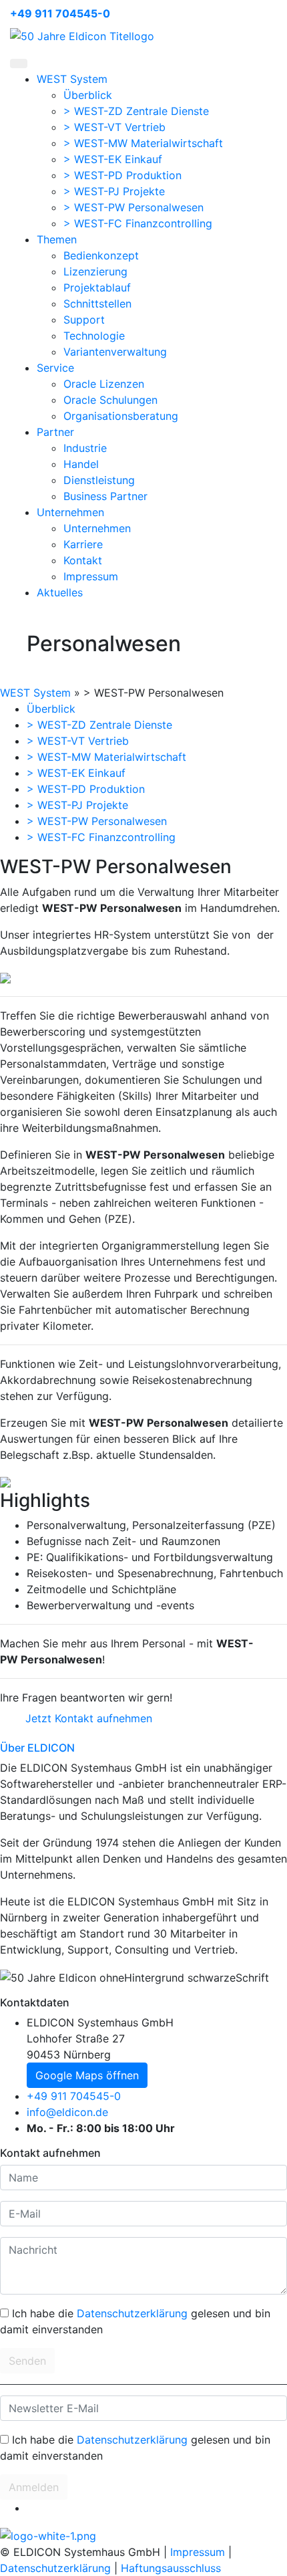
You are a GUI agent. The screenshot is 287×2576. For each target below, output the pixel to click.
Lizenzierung (95, 271)
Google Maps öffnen (87, 2075)
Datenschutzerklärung (132, 2313)
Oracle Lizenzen (104, 384)
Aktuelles (60, 592)
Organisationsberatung (121, 416)
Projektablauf (97, 287)
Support (84, 320)
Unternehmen (70, 512)
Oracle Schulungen (110, 400)
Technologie (94, 336)
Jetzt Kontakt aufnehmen (89, 1718)
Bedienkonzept (101, 255)
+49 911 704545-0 (60, 13)
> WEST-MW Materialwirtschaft (143, 143)
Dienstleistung (99, 480)
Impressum (91, 576)
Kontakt (83, 560)
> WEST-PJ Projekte (114, 191)
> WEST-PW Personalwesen (133, 207)
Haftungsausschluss (171, 2568)
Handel (81, 464)
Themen (57, 239)
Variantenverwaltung (115, 352)
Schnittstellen (97, 304)
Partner (55, 432)
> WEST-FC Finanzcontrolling (138, 223)
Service (55, 368)
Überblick (88, 95)
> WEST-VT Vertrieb (114, 127)
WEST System (72, 79)
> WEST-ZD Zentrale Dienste (136, 111)
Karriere (83, 544)
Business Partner (105, 496)
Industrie (85, 448)
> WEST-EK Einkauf (113, 159)
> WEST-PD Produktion (122, 175)
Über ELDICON (37, 1748)
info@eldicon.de (67, 2112)
